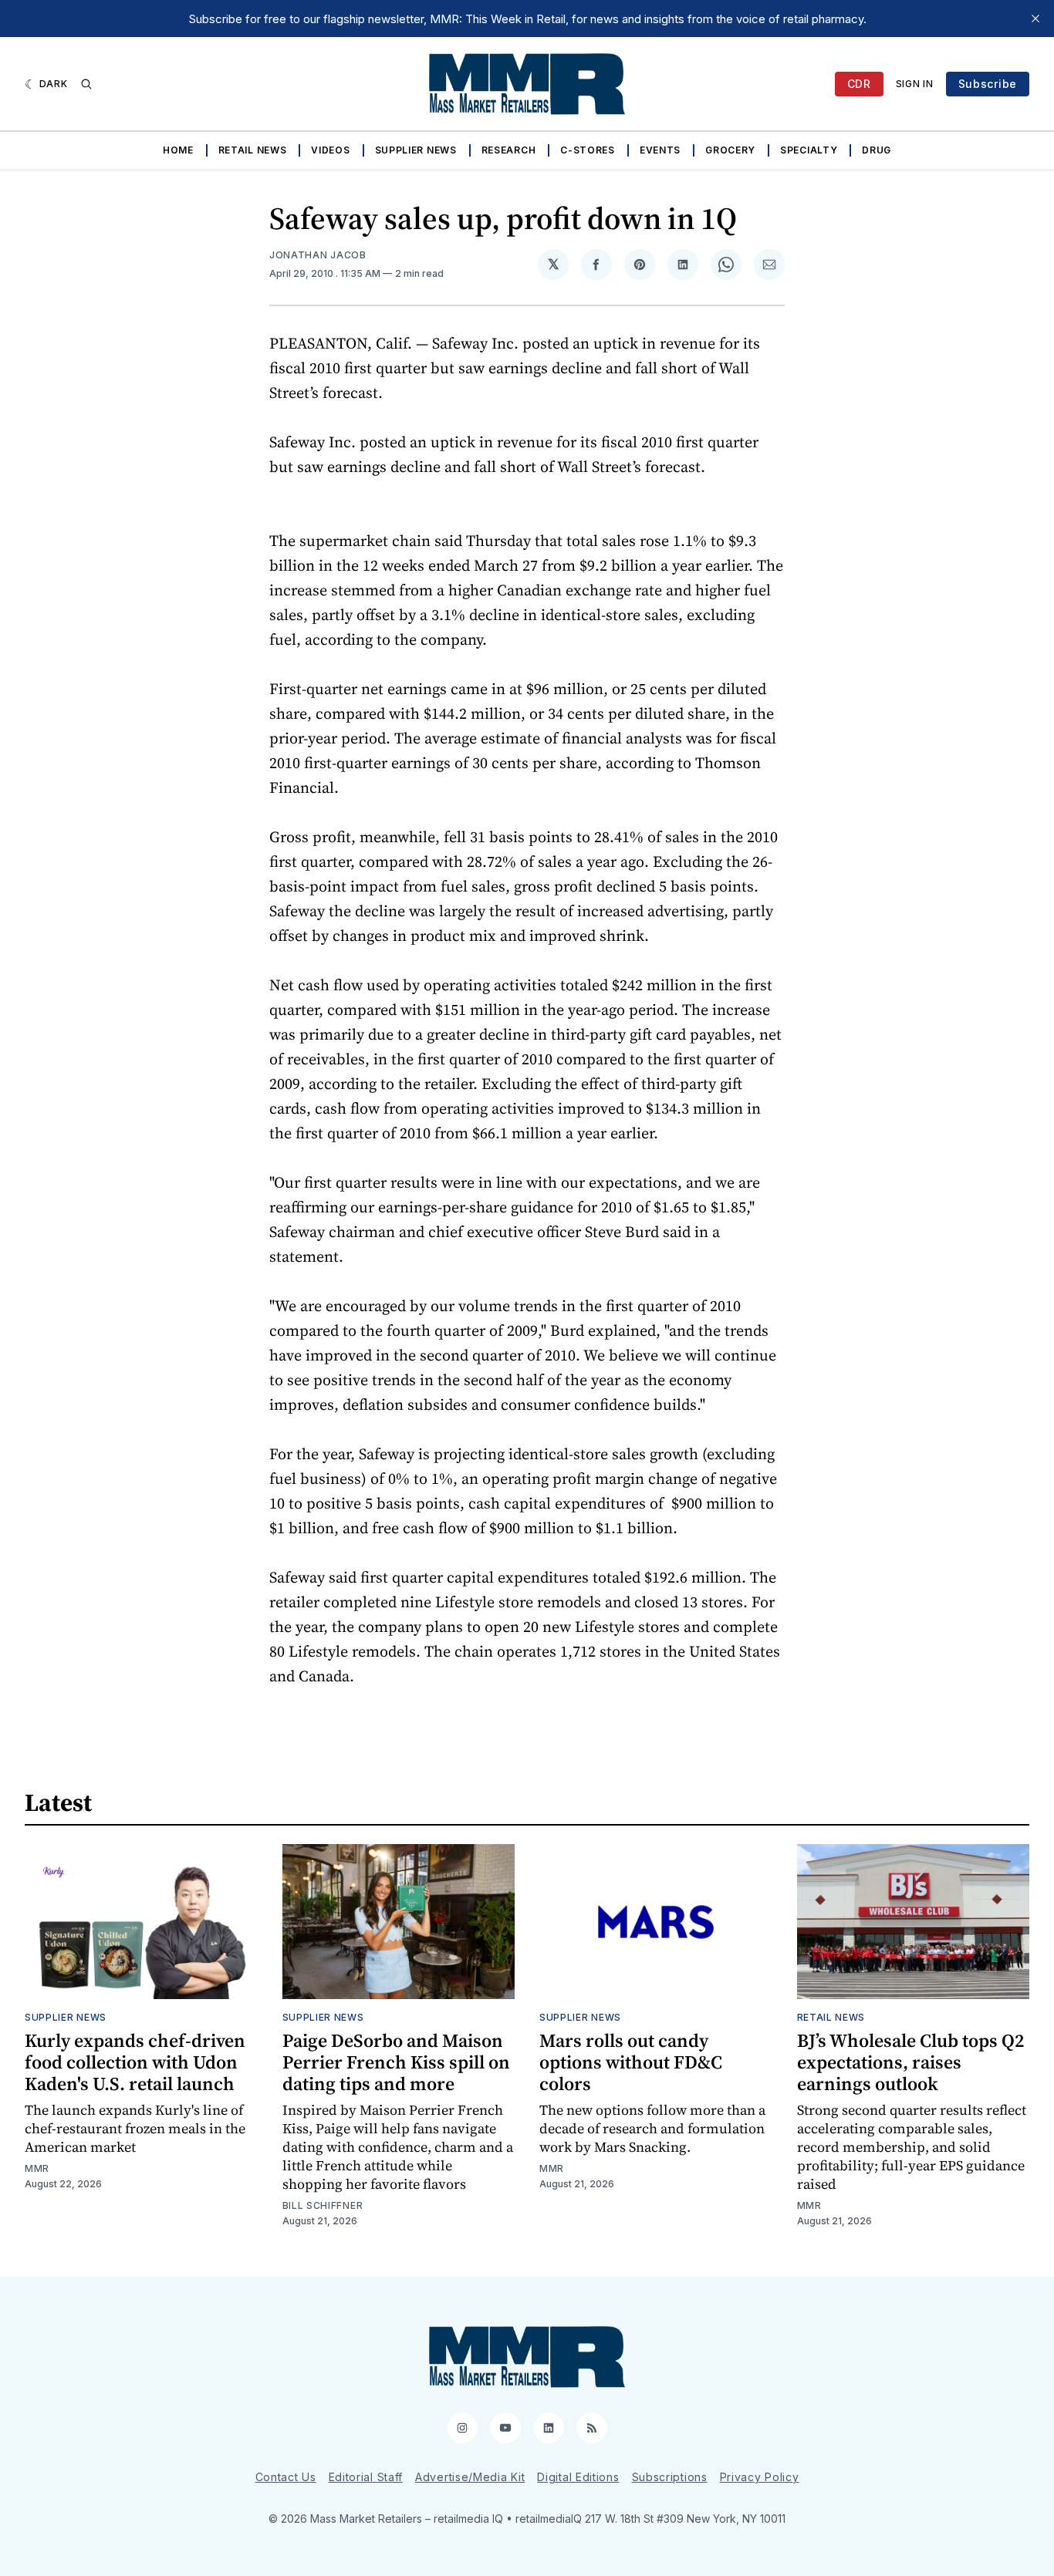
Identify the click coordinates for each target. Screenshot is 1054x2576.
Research (509, 150)
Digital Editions (578, 2477)
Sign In (915, 84)
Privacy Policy (760, 2477)
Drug (877, 150)
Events (660, 150)
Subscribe (988, 84)
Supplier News (416, 150)
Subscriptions (670, 2477)
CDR (859, 84)
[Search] (86, 84)
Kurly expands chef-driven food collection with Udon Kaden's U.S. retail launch (135, 2062)
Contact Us (286, 2477)
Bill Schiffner (323, 2205)
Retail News (253, 150)
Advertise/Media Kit (470, 2477)
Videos (330, 150)
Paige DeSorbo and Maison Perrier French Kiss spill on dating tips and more (396, 2062)
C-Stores (588, 150)
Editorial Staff (366, 2477)
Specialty (809, 150)
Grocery (730, 150)
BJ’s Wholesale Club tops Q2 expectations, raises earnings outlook (910, 2062)
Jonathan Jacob (318, 255)
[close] (1035, 19)
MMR (37, 2168)
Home (178, 150)
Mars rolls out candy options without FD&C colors (631, 2062)
